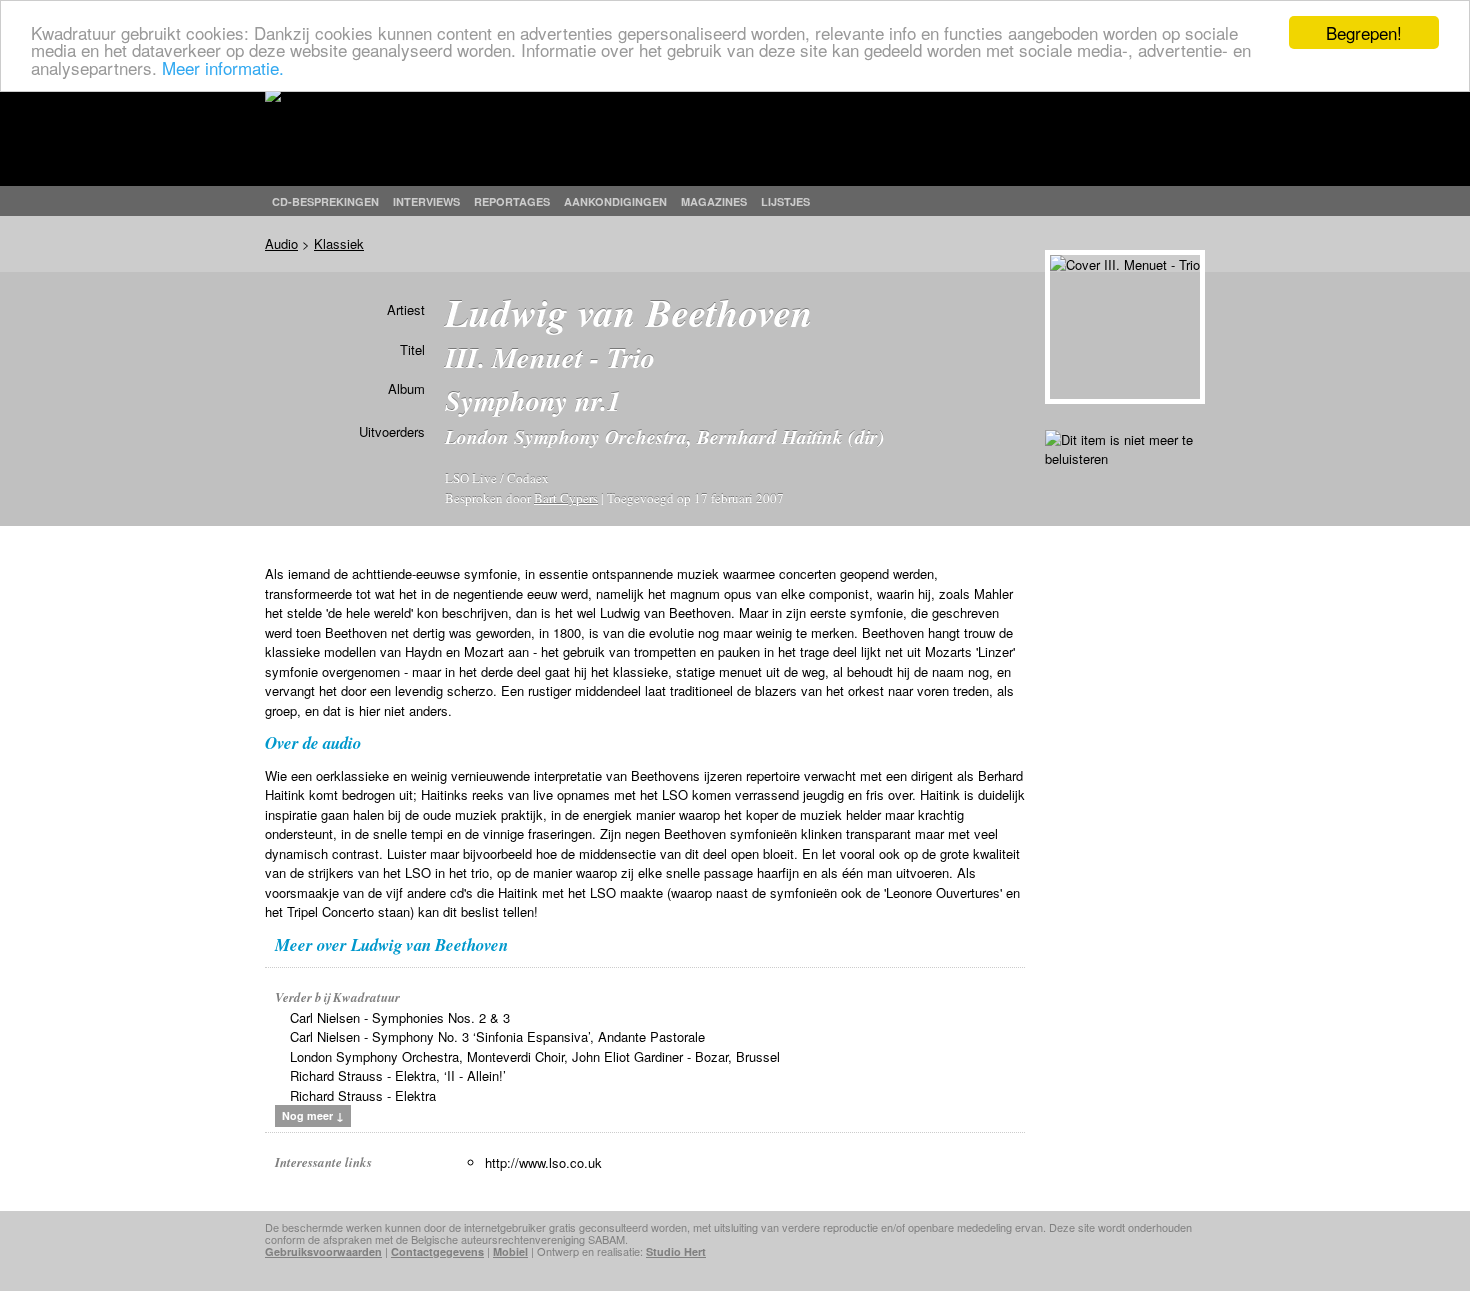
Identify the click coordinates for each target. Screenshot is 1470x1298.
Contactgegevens (437, 1251)
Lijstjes (785, 201)
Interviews (426, 201)
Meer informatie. (223, 67)
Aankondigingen (615, 201)
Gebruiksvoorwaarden (323, 1251)
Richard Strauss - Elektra (363, 1095)
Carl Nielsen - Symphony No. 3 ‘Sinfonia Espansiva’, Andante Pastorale (497, 1036)
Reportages (512, 201)
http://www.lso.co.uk (543, 1162)
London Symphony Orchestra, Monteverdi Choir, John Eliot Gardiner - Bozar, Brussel (535, 1056)
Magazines (714, 201)
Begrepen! (1364, 32)
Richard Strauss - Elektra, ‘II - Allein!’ (398, 1075)
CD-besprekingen (325, 201)
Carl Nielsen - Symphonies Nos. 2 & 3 (400, 1017)
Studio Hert (676, 1251)
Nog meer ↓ (313, 1115)
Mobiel (510, 1251)
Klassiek (339, 243)
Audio (281, 243)
